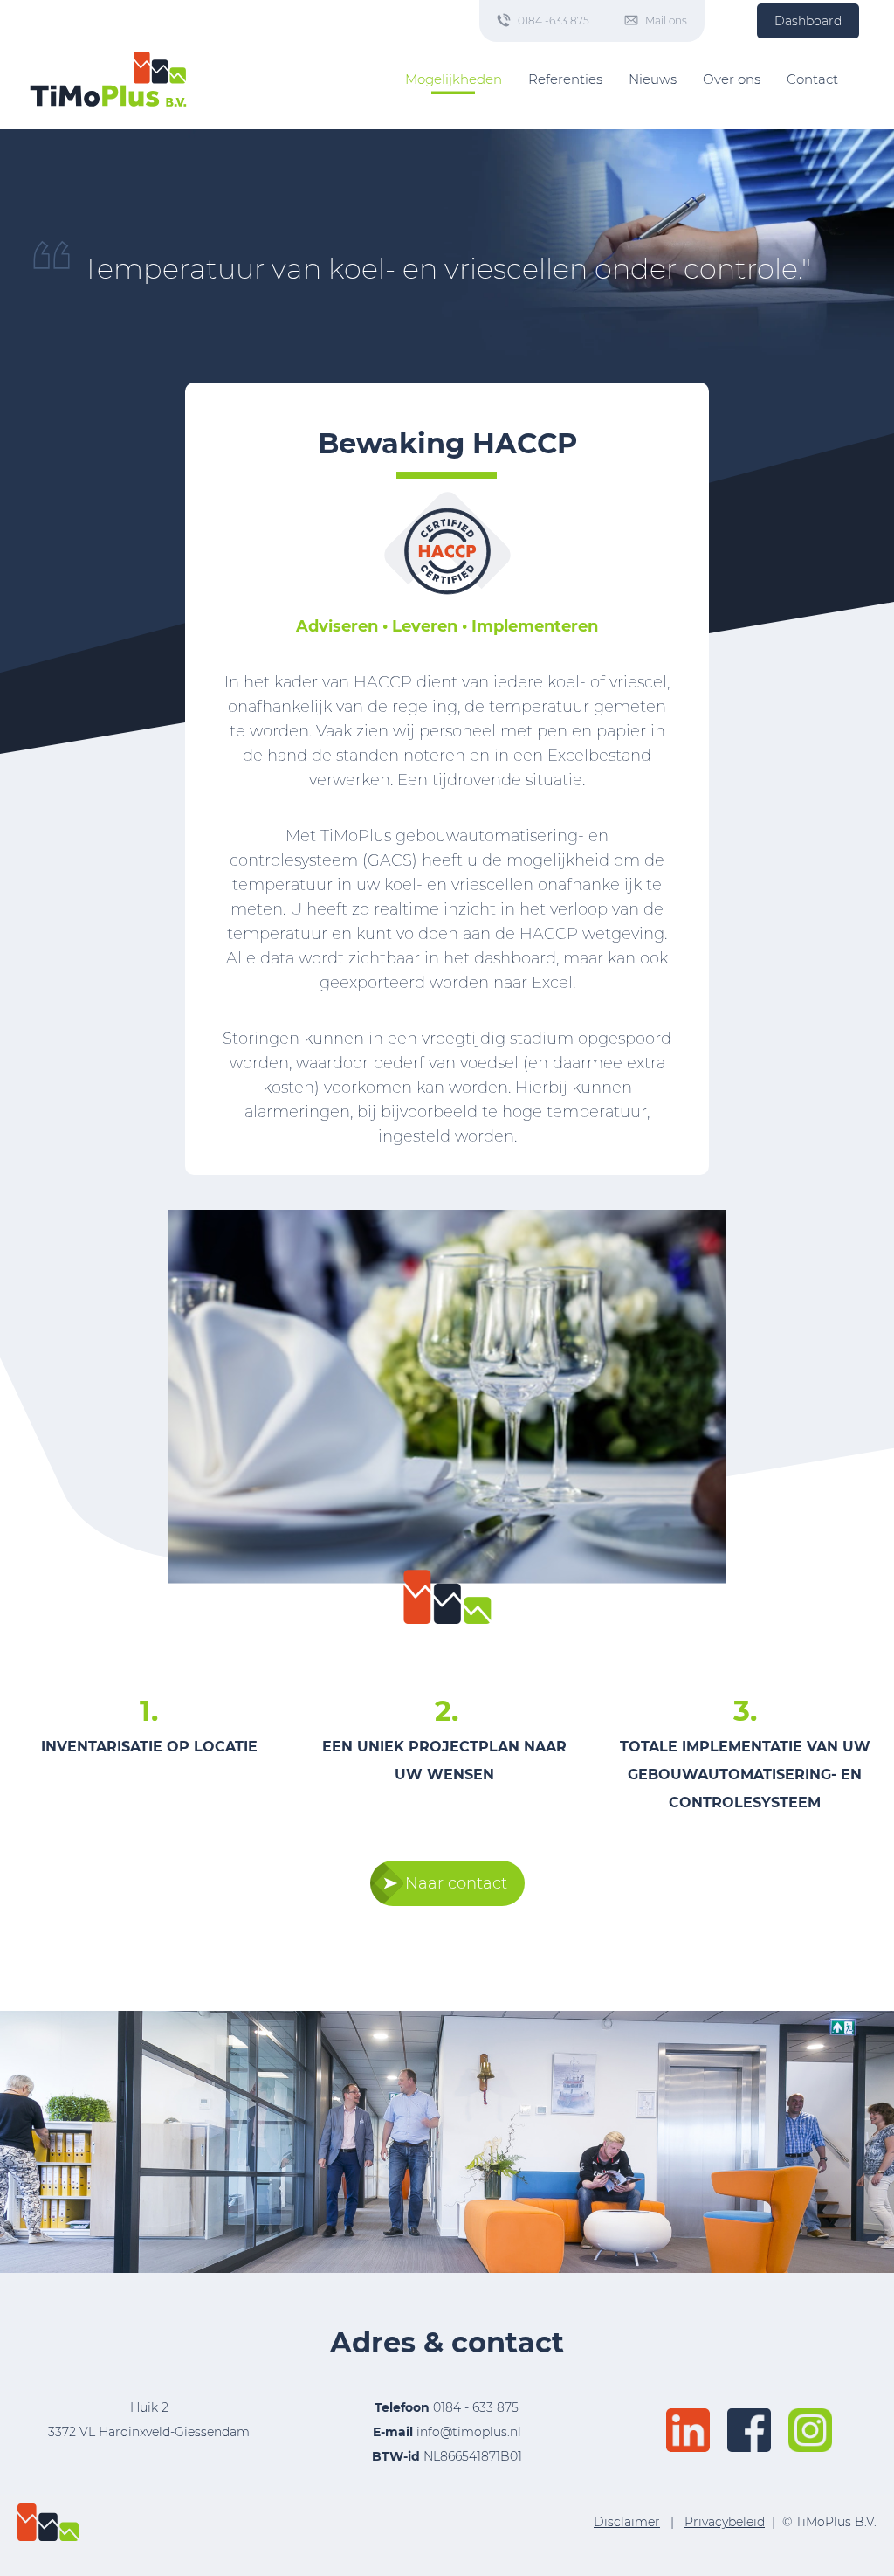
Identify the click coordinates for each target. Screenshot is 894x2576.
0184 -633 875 (554, 21)
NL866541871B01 (447, 2456)
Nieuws (653, 79)
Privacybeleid (725, 2522)
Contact (812, 79)
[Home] (108, 79)
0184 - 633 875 (476, 2407)
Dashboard (808, 21)
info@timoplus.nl (469, 2432)
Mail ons (666, 21)
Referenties (565, 79)
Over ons (732, 79)
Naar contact (456, 1883)
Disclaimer (627, 2522)
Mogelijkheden (454, 79)
